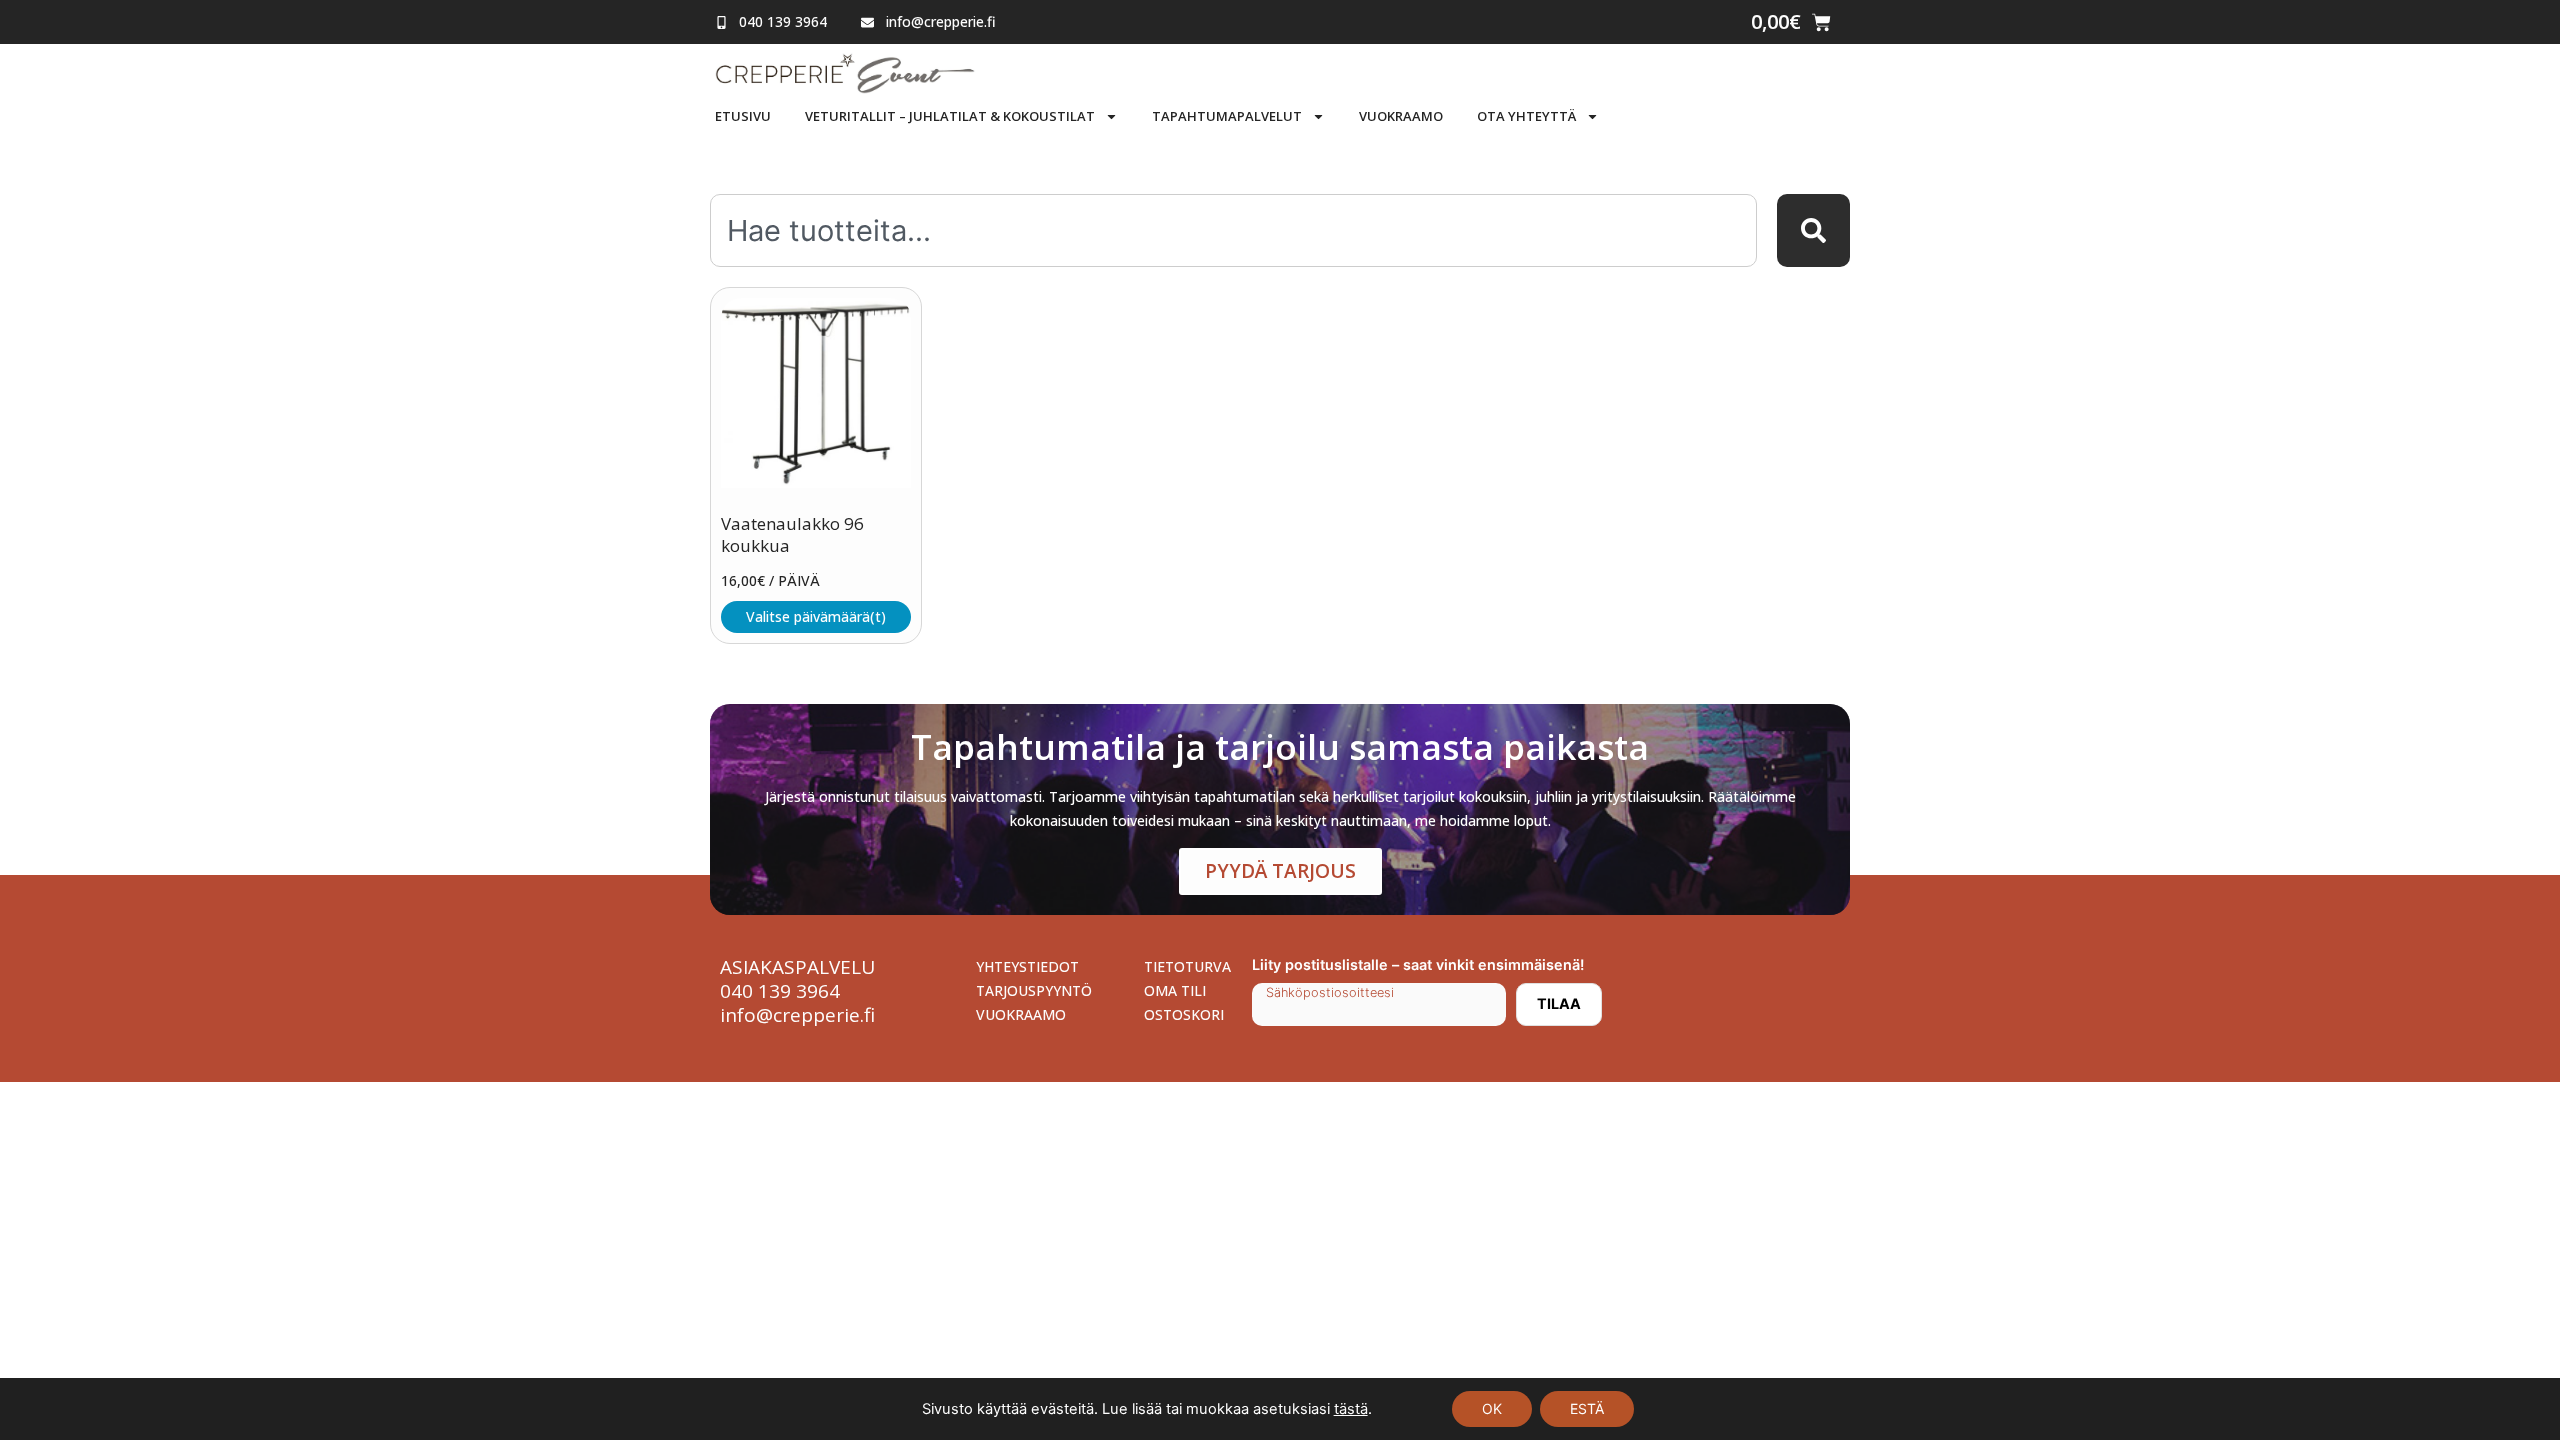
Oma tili (1175, 990)
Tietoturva (1187, 966)
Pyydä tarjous (1280, 871)
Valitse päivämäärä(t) (816, 616)
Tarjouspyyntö (1034, 990)
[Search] (1813, 230)
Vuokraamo (1401, 116)
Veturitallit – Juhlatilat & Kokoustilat (950, 116)
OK (1492, 1408)
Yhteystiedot (1027, 966)
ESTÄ (1587, 1408)
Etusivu (743, 116)
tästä (1351, 1409)
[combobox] (1233, 230)
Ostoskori (1184, 1014)
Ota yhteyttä (1526, 116)
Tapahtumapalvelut (1227, 116)
